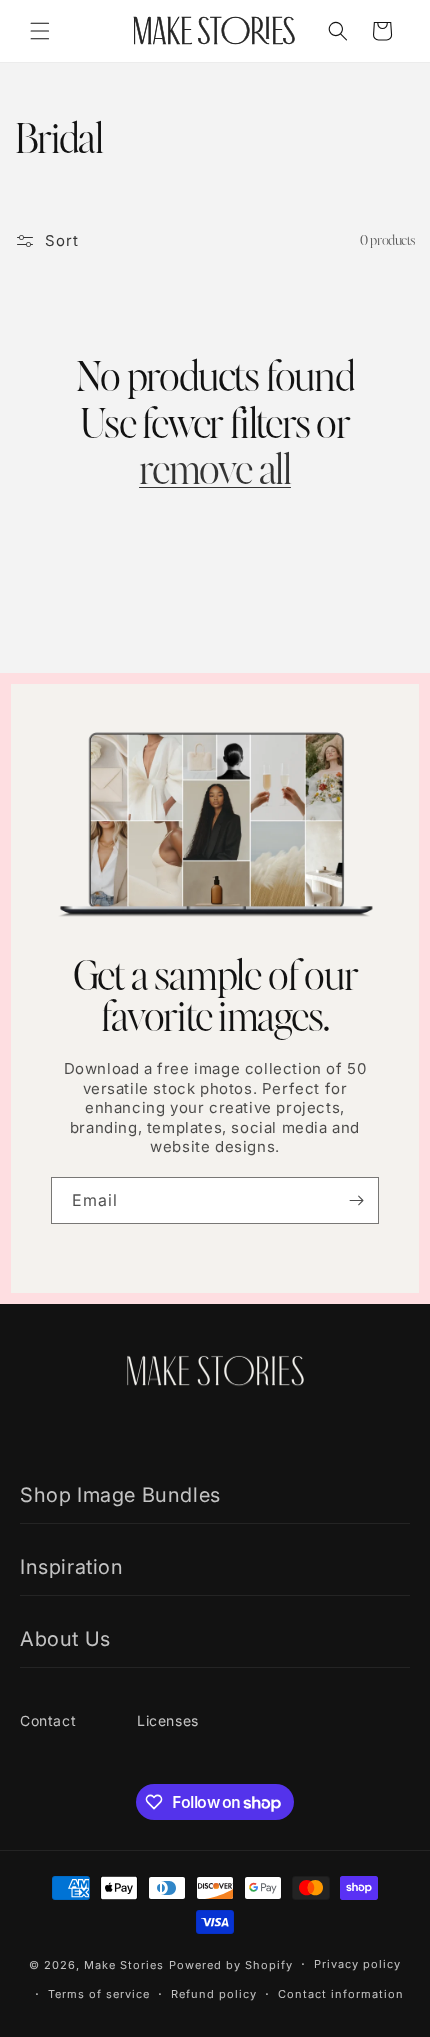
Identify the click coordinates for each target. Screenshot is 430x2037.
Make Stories (124, 1965)
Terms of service (99, 1994)
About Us (65, 1639)
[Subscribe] (356, 1200)
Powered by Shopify (231, 1965)
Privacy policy (357, 1964)
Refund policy (214, 1994)
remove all (215, 472)
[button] (40, 31)
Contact (48, 1720)
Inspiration (72, 1567)
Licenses (168, 1720)
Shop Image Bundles (120, 1495)
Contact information (341, 1994)
